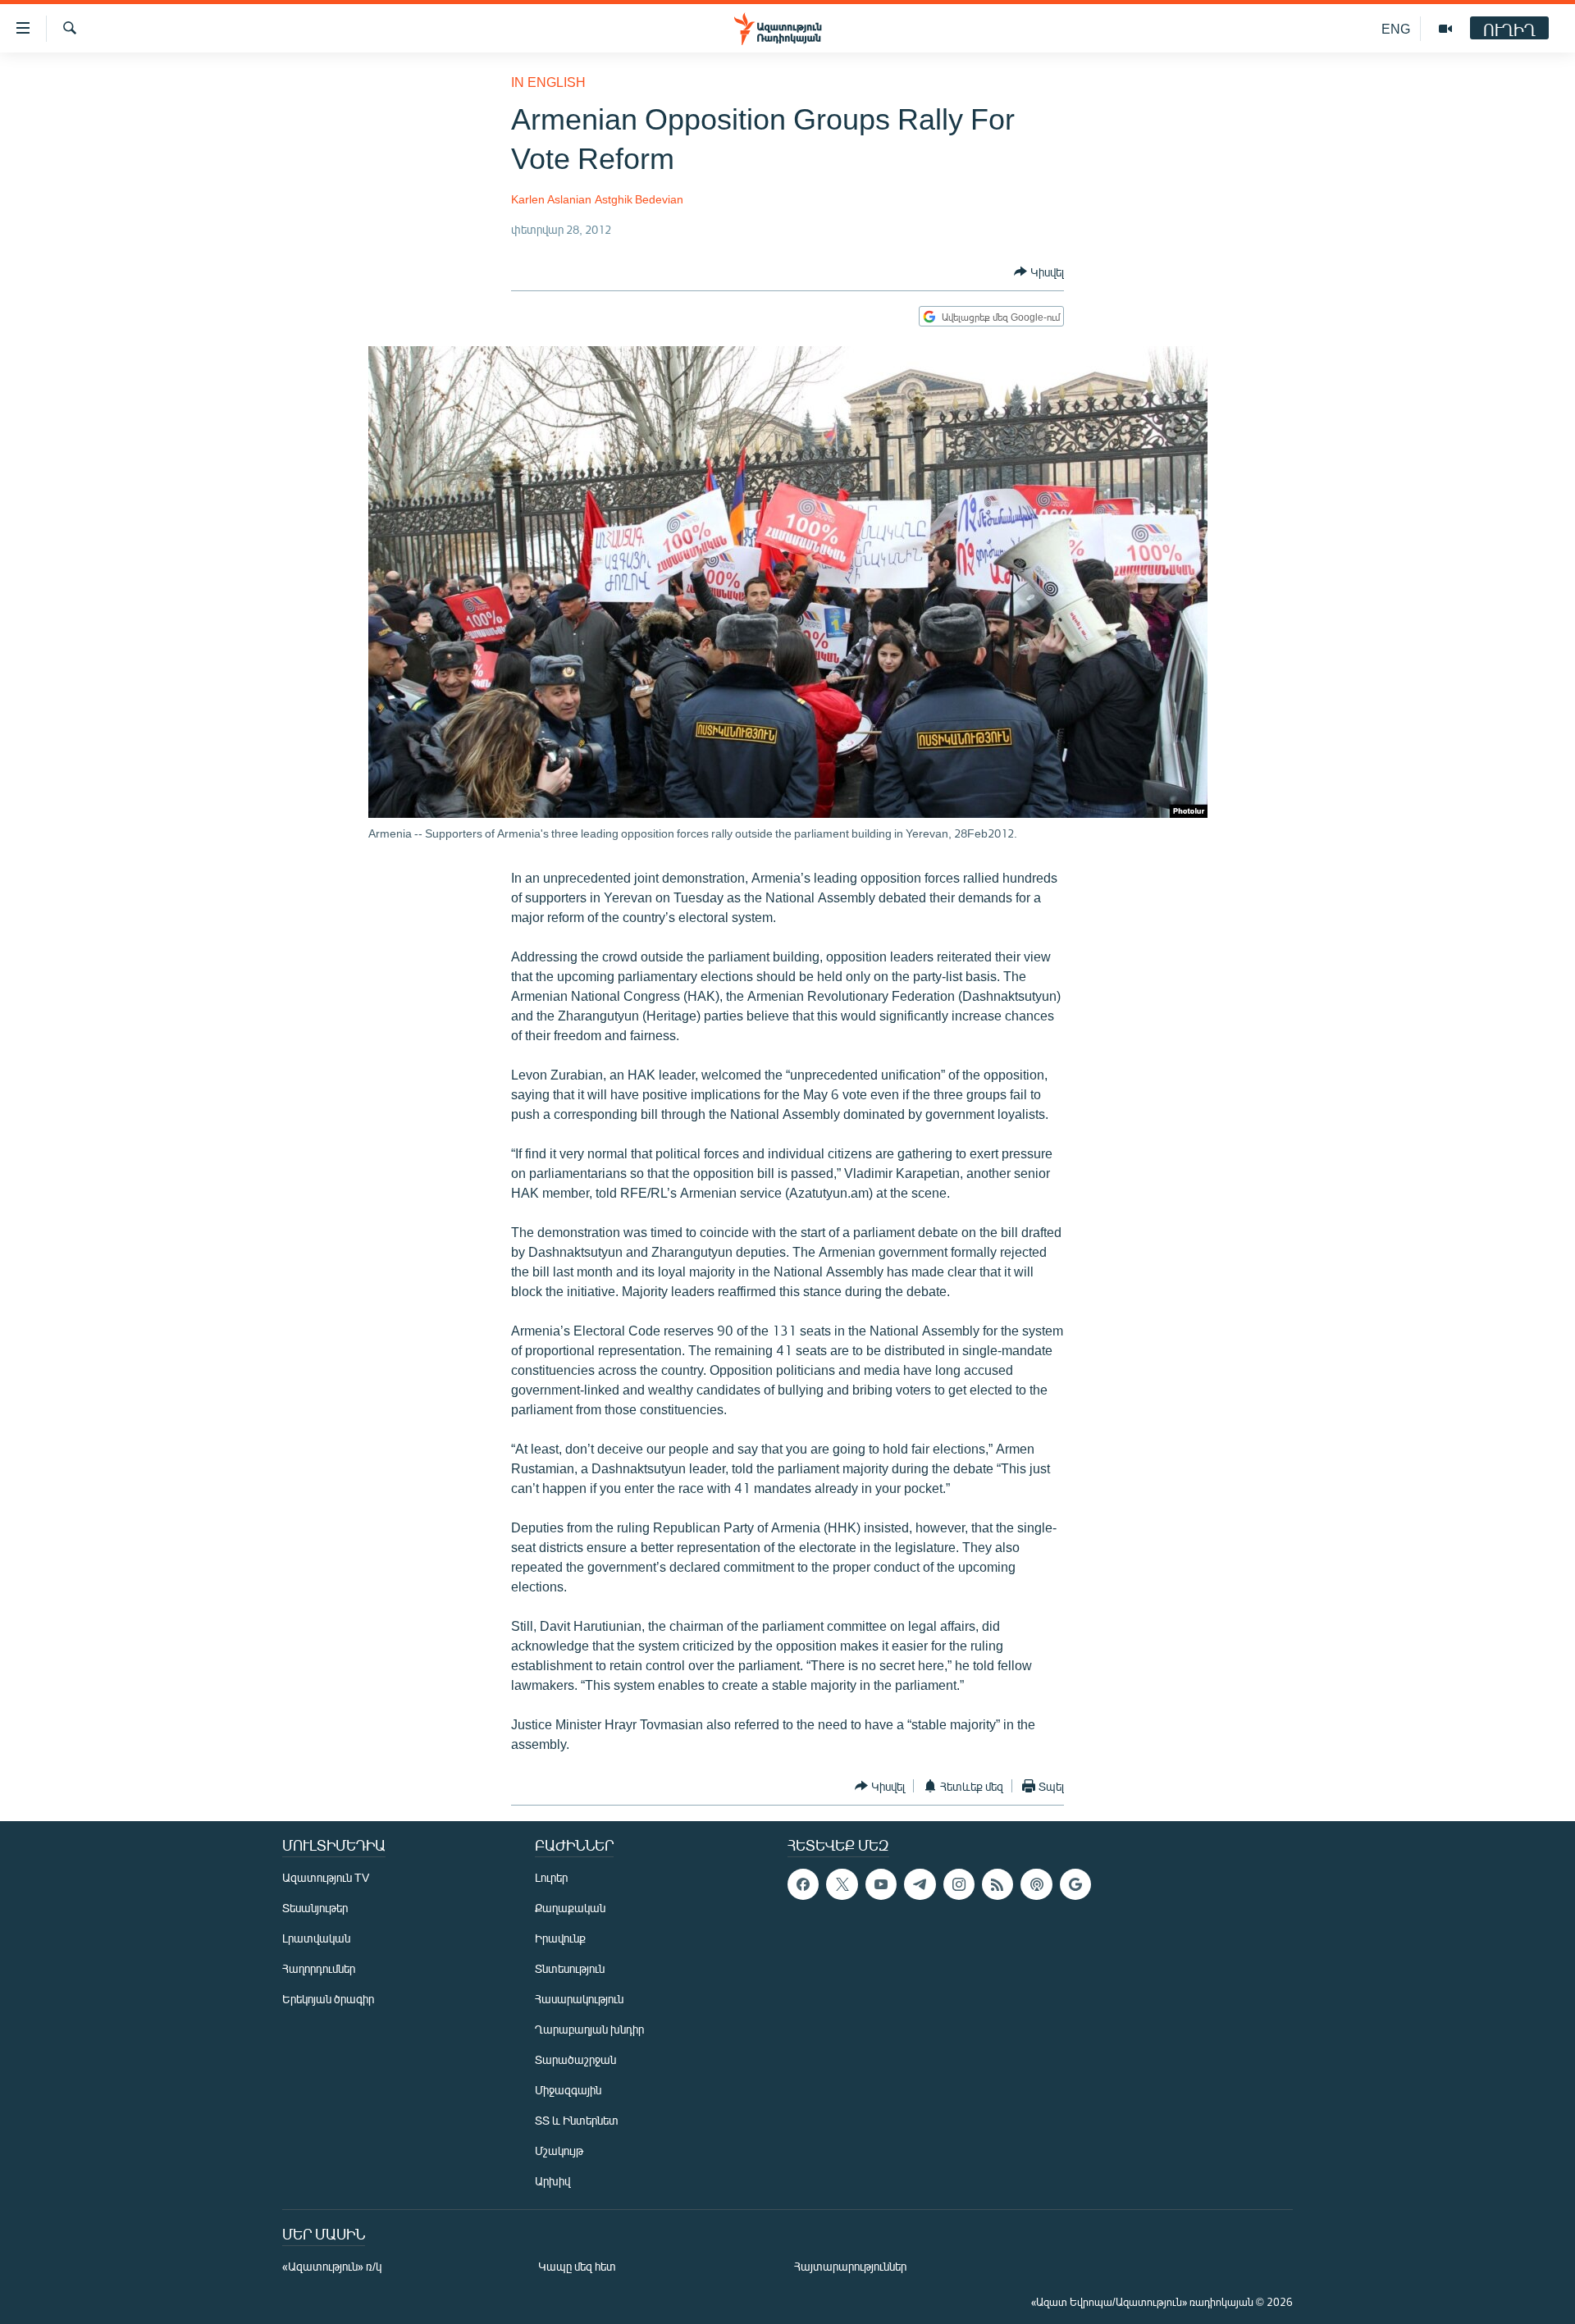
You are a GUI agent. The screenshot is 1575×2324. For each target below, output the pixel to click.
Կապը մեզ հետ (577, 2266)
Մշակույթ (559, 2150)
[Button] (1039, 272)
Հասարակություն (579, 1999)
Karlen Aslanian (551, 199)
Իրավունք (560, 1938)
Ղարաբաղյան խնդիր (589, 2029)
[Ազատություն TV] (1445, 29)
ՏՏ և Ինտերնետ (577, 2120)
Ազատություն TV (326, 1877)
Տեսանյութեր (315, 1908)
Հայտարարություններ (850, 2266)
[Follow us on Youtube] (881, 1884)
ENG (1396, 28)
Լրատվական (316, 1938)
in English (548, 82)
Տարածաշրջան (575, 2059)
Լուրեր (551, 1877)
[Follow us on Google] (1075, 1884)
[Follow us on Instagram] (959, 1884)
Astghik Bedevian (639, 199)
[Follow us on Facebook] (803, 1884)
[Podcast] (1036, 1884)
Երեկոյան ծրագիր (328, 1999)
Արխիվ (552, 2181)
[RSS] (997, 1884)
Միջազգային (568, 2090)
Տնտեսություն (570, 1968)
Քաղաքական (570, 1908)
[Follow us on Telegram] (920, 1884)
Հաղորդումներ (319, 1968)
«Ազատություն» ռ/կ (332, 2266)
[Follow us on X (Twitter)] (842, 1884)
